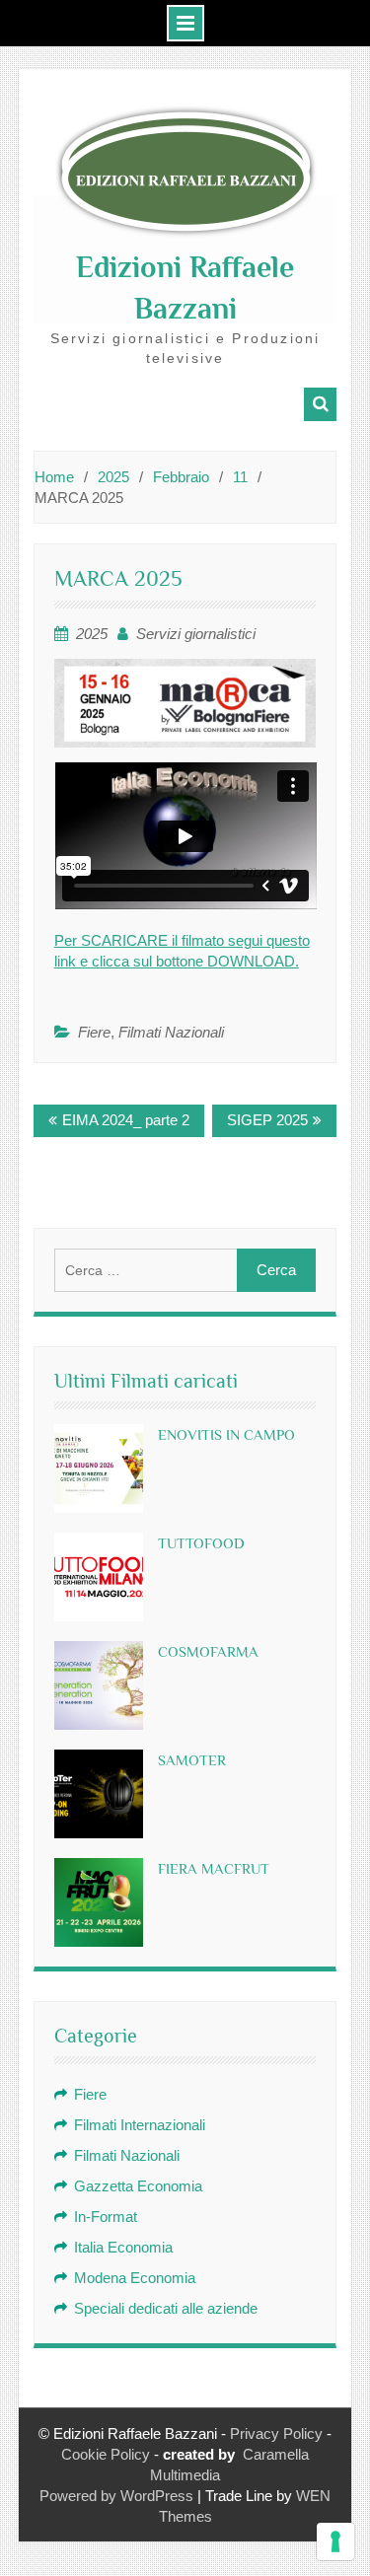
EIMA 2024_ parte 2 (126, 1120)
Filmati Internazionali (140, 2125)
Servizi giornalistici (196, 634)
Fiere (94, 1032)
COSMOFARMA (208, 1651)
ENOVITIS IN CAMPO (226, 1434)
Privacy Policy (276, 2433)
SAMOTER (192, 1760)
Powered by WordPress (116, 2496)
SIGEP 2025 (267, 1120)
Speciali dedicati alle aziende (166, 2308)
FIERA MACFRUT (214, 1868)
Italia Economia (123, 2247)
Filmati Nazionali (171, 1032)
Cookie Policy (106, 2454)
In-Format (106, 2217)
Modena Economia (135, 2278)
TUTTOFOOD (201, 1543)
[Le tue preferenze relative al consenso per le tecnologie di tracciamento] (335, 2541)
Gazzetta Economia (138, 2186)
